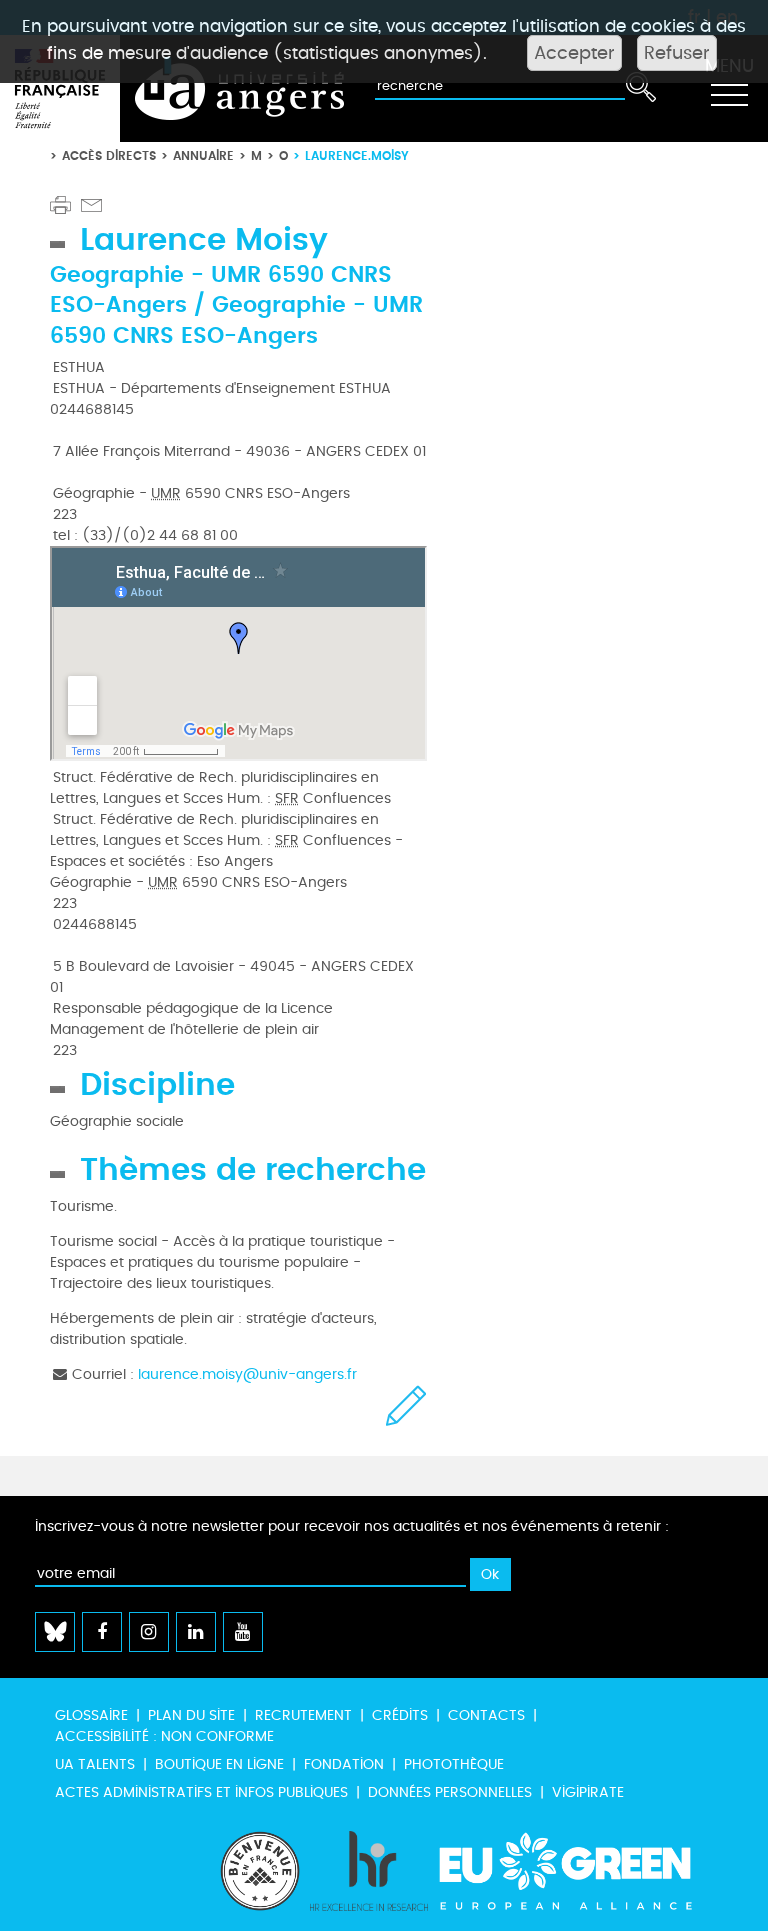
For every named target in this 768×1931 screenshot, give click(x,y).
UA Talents (95, 1764)
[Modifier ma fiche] (406, 1405)
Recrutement (303, 1715)
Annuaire (203, 155)
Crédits (400, 1715)
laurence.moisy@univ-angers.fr (247, 1374)
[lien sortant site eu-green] (583, 1871)
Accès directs (109, 155)
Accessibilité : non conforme (164, 1736)
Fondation (344, 1764)
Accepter (574, 53)
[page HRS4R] (369, 1871)
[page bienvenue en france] (260, 1871)
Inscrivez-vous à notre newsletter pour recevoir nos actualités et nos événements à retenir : (352, 1526)
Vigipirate (588, 1792)
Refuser (677, 53)
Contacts (486, 1715)
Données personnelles (450, 1792)
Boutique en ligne (219, 1764)
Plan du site (191, 1715)
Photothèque (454, 1764)
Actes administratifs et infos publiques (201, 1792)
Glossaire (91, 1715)
